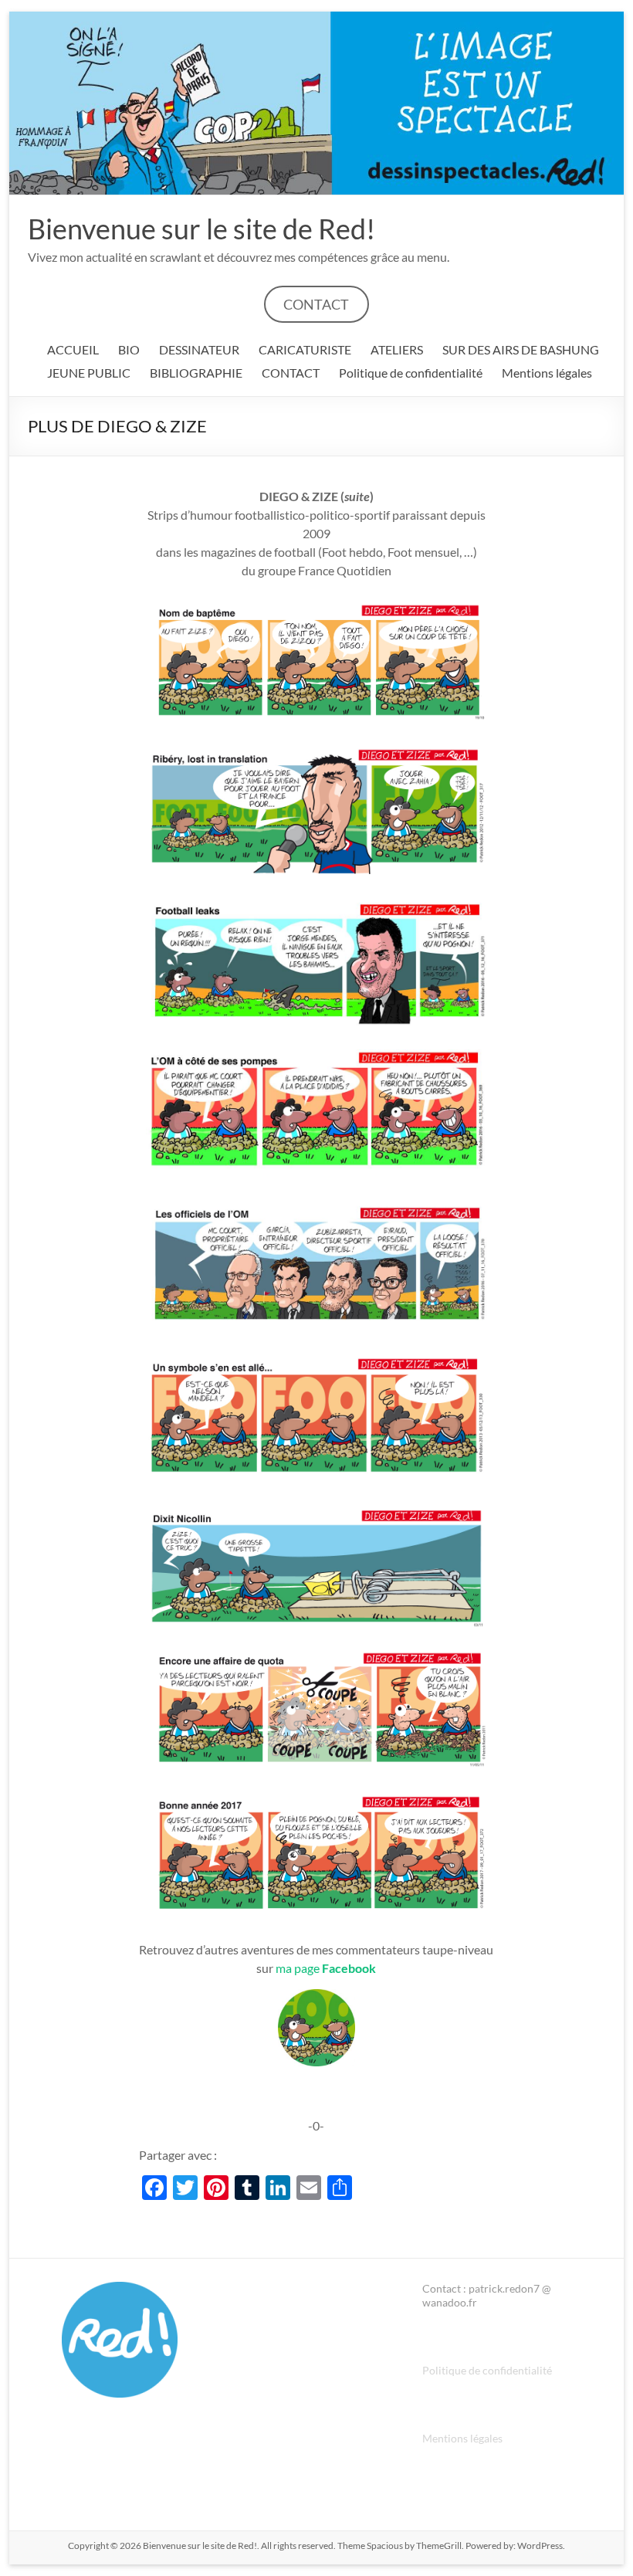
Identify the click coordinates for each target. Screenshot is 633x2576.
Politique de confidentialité (411, 373)
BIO (129, 349)
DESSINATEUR (199, 349)
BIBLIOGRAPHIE (196, 373)
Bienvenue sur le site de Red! (201, 229)
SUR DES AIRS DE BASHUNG (521, 349)
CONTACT (316, 304)
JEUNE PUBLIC (89, 373)
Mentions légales (547, 373)
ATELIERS (397, 349)
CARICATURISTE (305, 349)
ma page (326, 1968)
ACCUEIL (73, 349)
